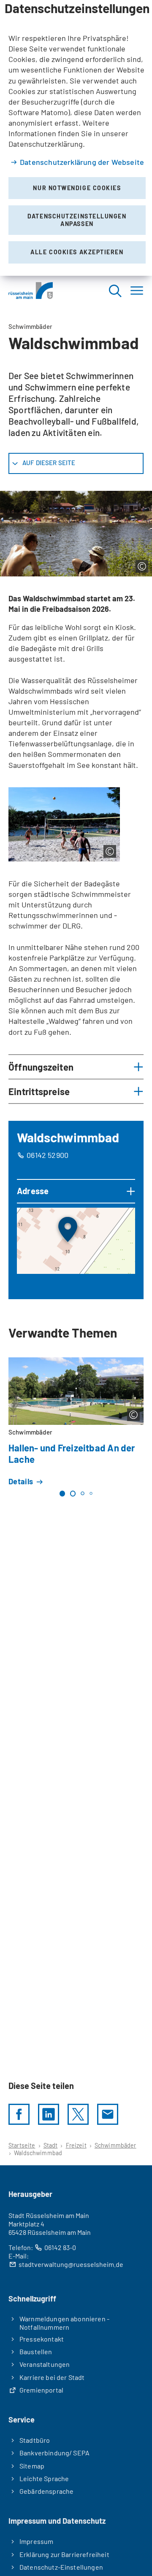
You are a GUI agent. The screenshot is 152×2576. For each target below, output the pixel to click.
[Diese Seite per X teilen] (78, 2114)
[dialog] (76, 138)
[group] (76, 1241)
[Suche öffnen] (115, 290)
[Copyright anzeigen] (142, 566)
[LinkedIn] (49, 2114)
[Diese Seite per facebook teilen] (19, 2114)
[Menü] (137, 290)
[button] (76, 1067)
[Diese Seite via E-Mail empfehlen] (108, 2114)
